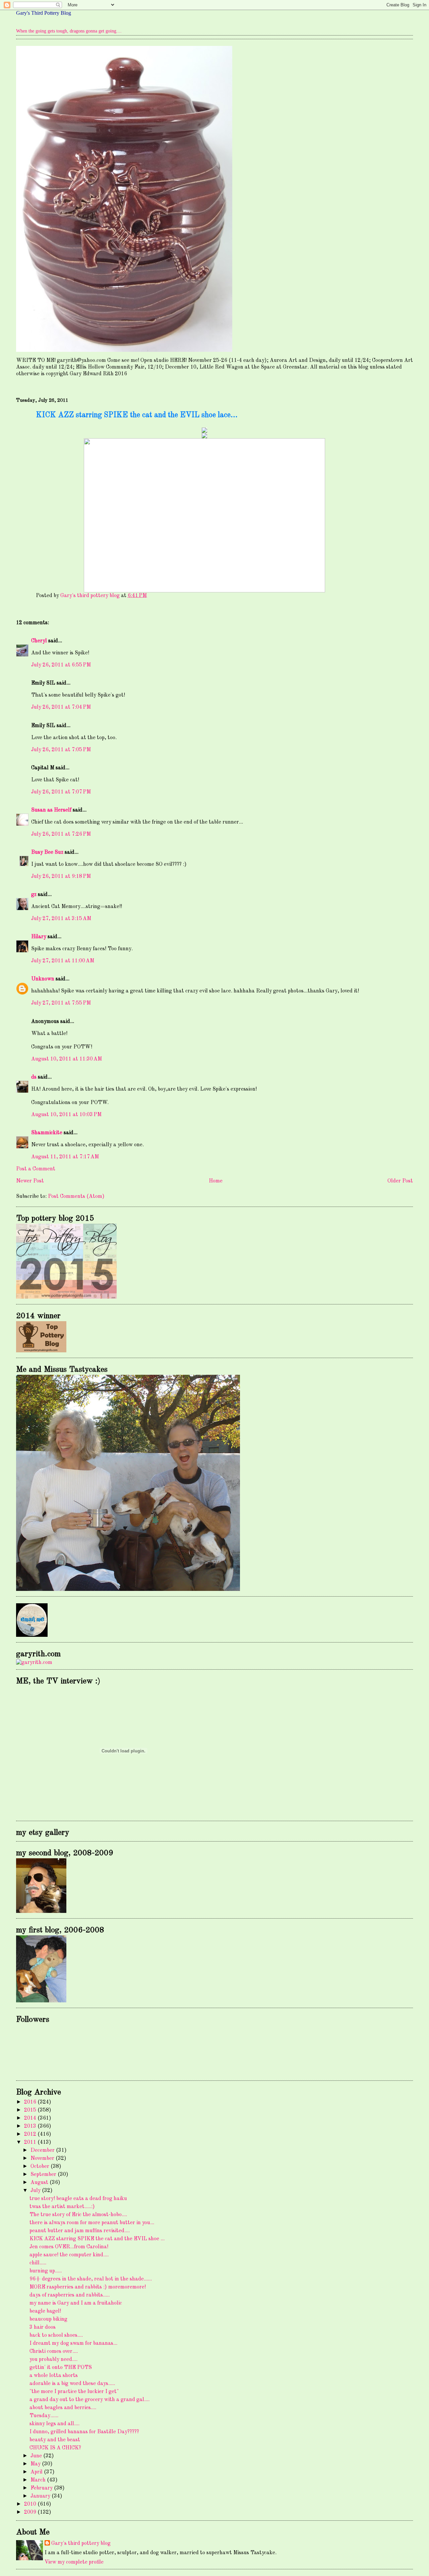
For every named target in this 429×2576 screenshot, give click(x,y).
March (39, 2480)
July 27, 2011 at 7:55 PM (61, 1003)
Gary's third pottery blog (81, 2543)
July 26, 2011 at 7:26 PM (61, 834)
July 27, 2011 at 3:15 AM (61, 919)
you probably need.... (53, 2360)
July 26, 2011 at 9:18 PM (61, 877)
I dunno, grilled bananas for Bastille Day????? (84, 2432)
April (37, 2472)
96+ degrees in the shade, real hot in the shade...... (91, 2279)
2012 (31, 2134)
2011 (31, 2142)
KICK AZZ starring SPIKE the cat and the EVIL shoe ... (97, 2239)
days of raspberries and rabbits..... (70, 2295)
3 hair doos (43, 2327)
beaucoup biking (48, 2319)
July (36, 2191)
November (43, 2159)
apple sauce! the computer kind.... (69, 2255)
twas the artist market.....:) (62, 2207)
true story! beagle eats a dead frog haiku (78, 2199)
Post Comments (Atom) (76, 1197)
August (40, 2183)
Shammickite (47, 1133)
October (41, 2167)
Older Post (400, 1181)
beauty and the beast (55, 2440)
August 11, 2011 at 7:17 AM (65, 1157)
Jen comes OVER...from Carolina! (69, 2247)
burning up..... (46, 2271)
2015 (31, 2110)
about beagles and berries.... (63, 2408)
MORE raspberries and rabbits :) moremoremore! (88, 2287)
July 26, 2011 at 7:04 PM (61, 707)
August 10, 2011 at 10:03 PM (66, 1115)
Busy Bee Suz (47, 852)
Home (216, 1181)
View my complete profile (74, 2562)
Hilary (39, 937)
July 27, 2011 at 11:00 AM (63, 961)
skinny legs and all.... (54, 2424)
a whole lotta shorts (54, 2376)
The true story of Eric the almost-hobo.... (78, 2215)
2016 (31, 2102)
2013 (31, 2126)
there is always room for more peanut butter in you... (92, 2223)
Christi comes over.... (54, 2352)
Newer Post (30, 1181)
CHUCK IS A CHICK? (55, 2448)
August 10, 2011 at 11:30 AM (67, 1059)
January (41, 2496)
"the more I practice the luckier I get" (74, 2392)
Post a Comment (36, 1169)
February (42, 2488)
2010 (31, 2504)
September (44, 2175)
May (36, 2464)
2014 (31, 2118)
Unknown (43, 979)
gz (34, 895)
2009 (31, 2512)
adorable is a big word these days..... (72, 2384)
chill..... (38, 2263)
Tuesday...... (44, 2416)
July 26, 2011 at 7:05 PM (61, 750)
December (43, 2150)
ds (34, 1077)
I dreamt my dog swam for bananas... (73, 2343)
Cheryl (39, 641)
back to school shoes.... (56, 2335)
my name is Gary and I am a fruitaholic (76, 2303)
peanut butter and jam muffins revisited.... (80, 2231)
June (37, 2456)
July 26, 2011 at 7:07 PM (61, 792)
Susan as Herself (51, 810)
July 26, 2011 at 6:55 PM (61, 665)
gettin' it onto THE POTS (61, 2368)
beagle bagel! (45, 2311)
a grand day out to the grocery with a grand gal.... (89, 2400)
